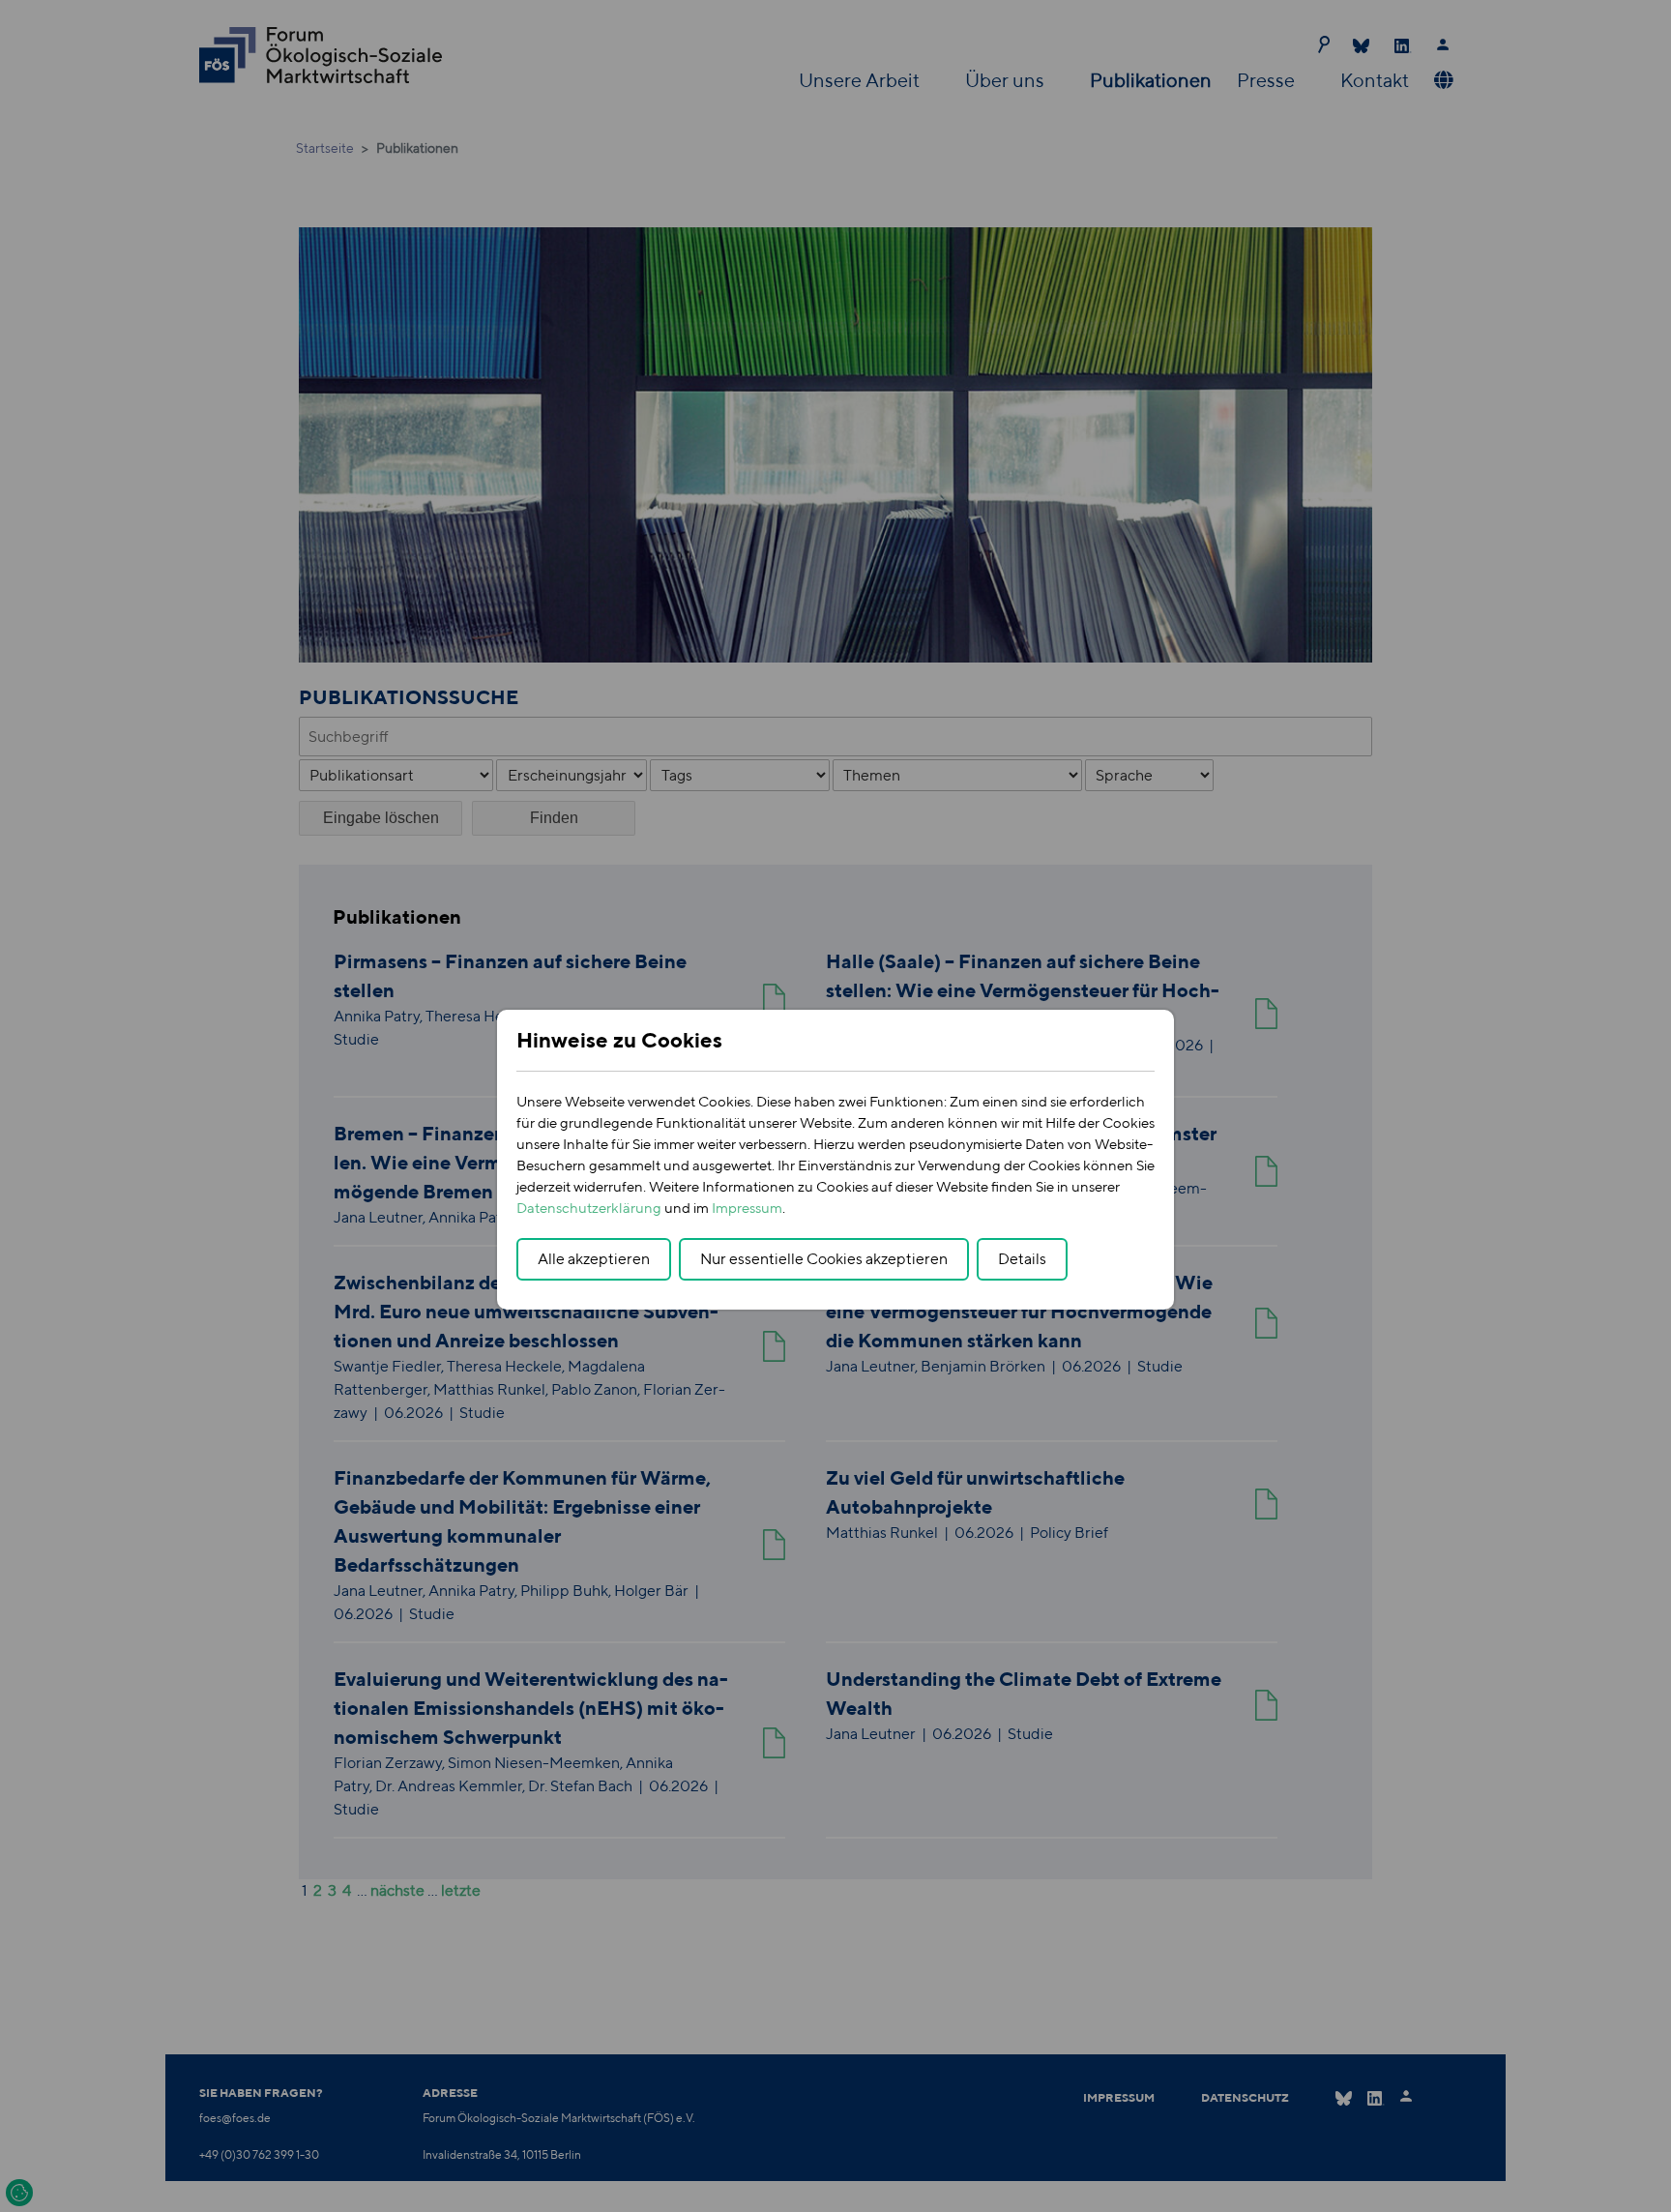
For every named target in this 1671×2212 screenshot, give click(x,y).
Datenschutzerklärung (589, 1208)
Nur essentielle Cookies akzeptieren (824, 1259)
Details (1022, 1259)
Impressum (747, 1208)
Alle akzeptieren (594, 1259)
